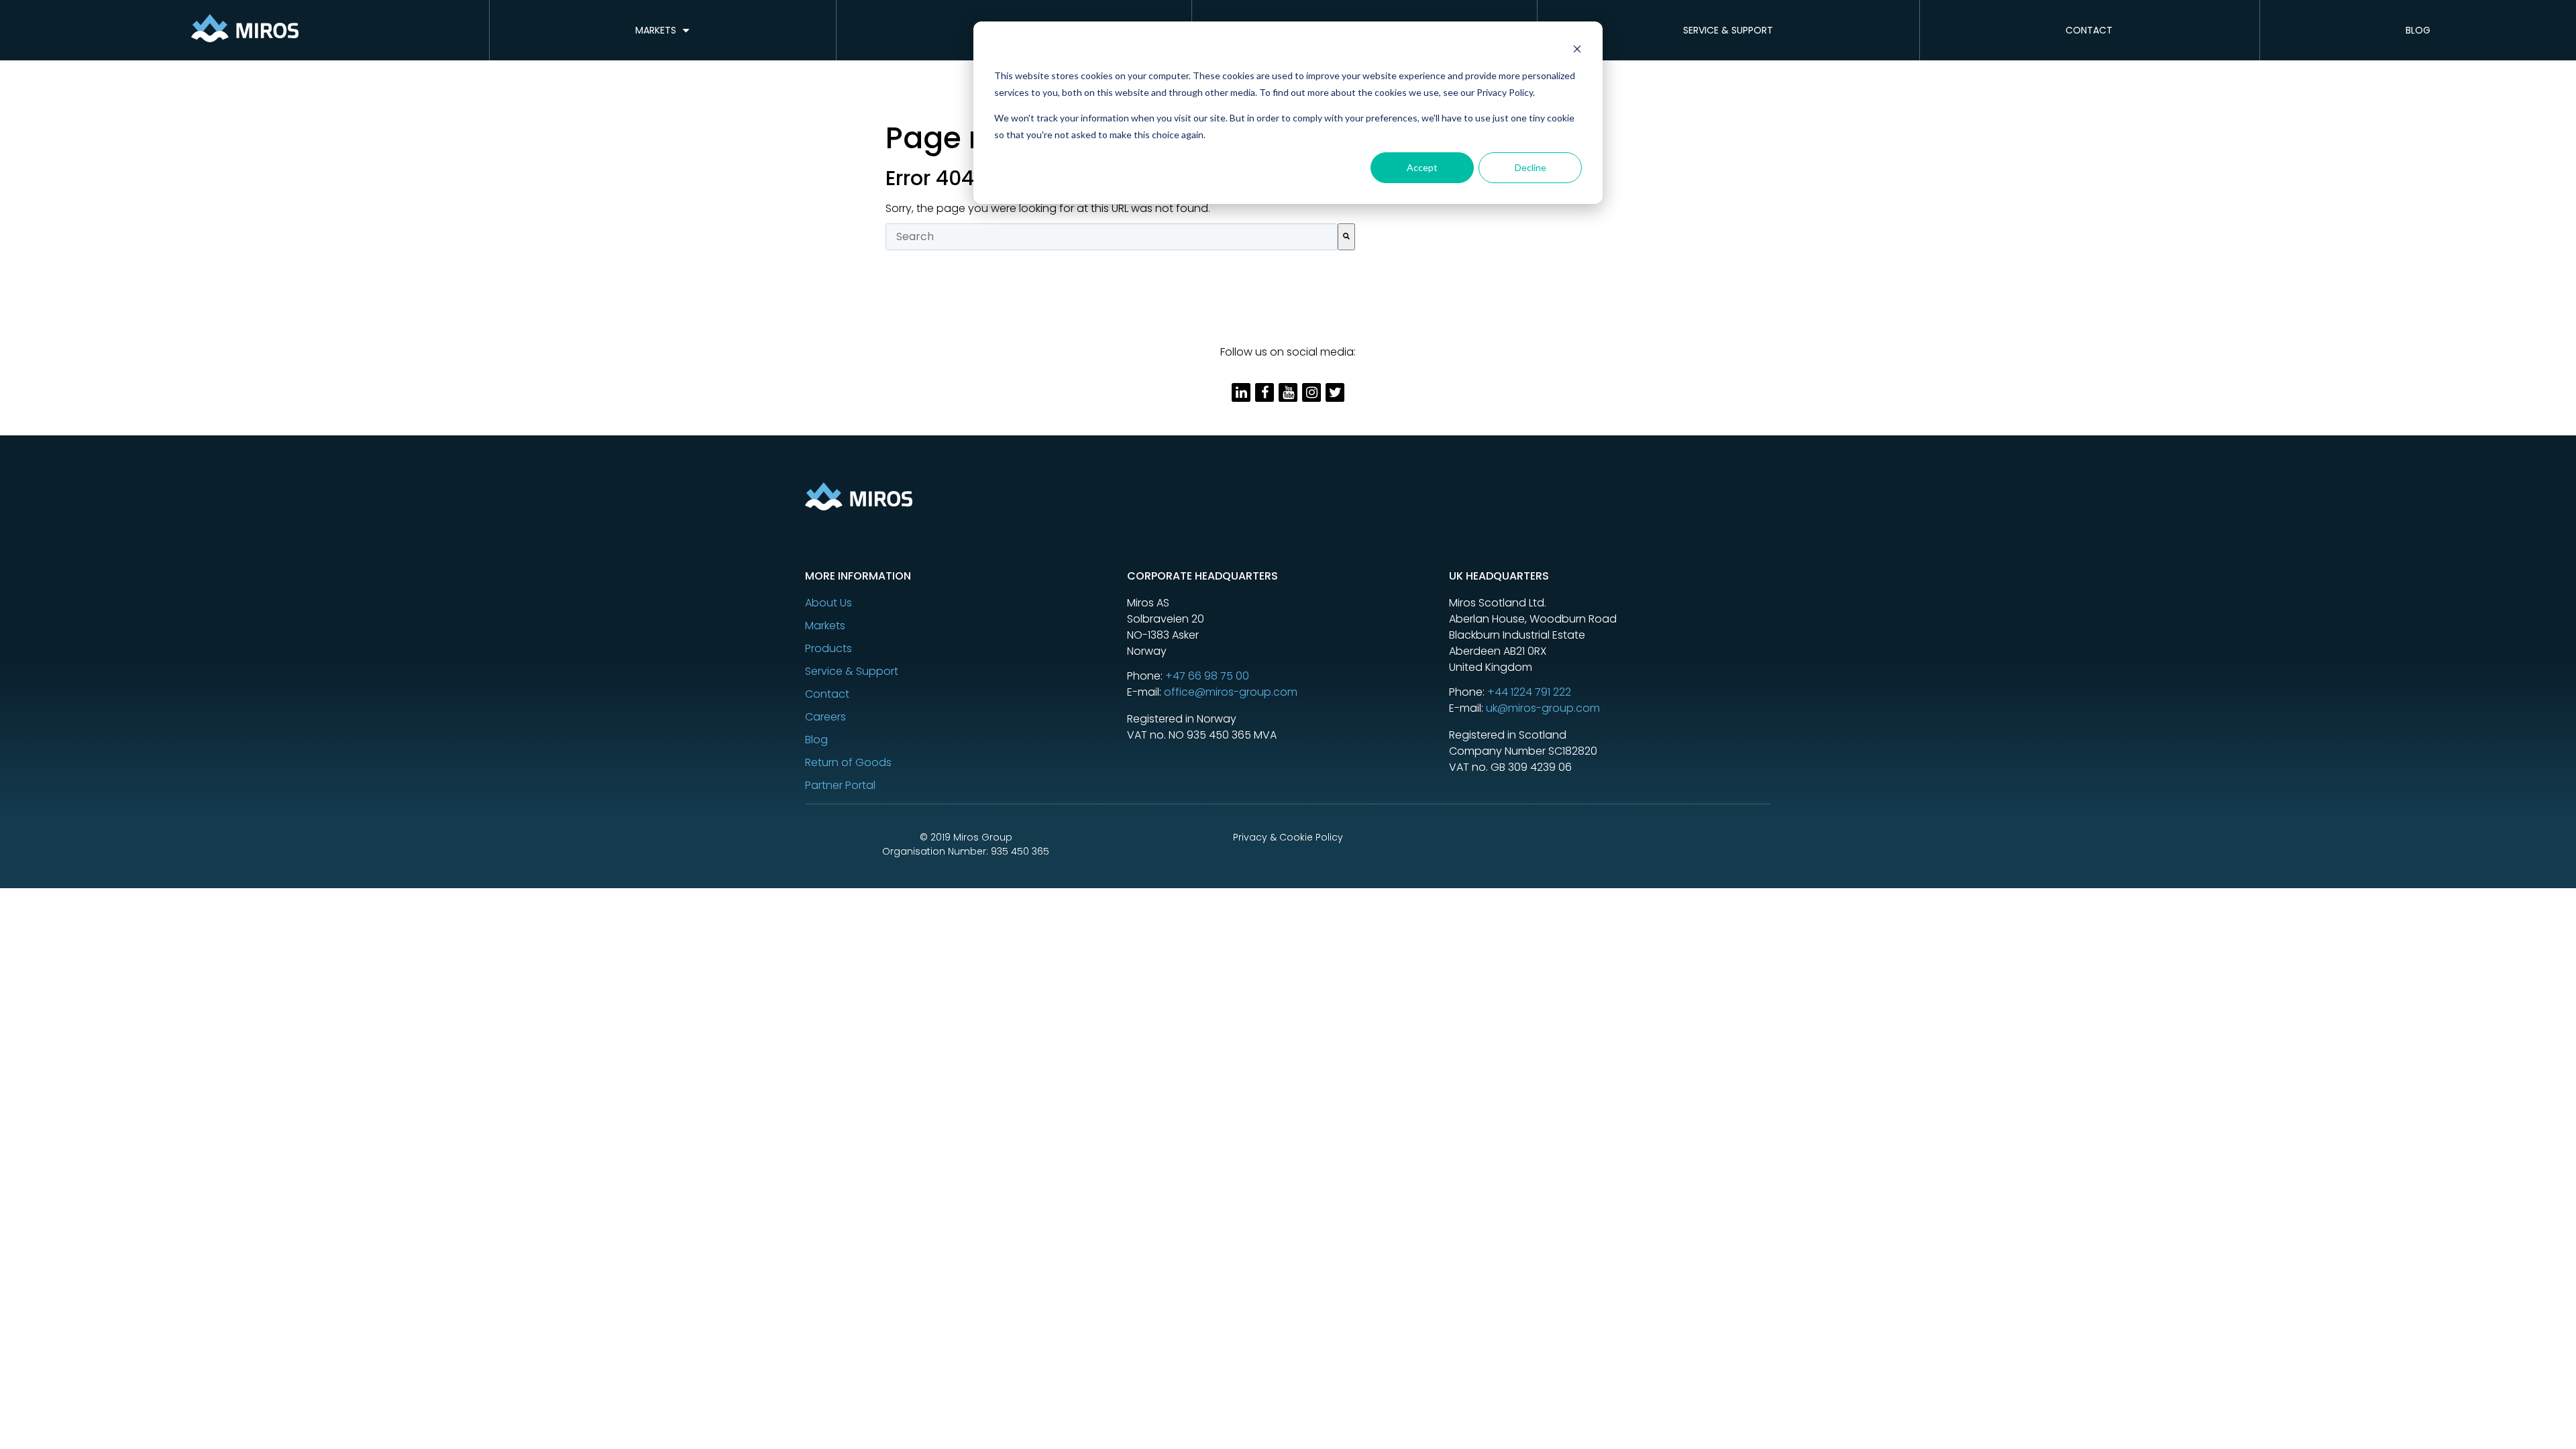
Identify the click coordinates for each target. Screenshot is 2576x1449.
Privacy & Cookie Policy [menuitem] (1288, 837)
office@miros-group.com (1231, 692)
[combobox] (1112, 237)
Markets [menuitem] (656, 30)
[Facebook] (1265, 392)
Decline (1531, 167)
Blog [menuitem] (2418, 30)
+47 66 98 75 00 (1207, 676)
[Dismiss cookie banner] (1577, 51)
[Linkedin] (1241, 392)
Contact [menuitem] (2089, 30)
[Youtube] (1288, 392)
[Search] (1346, 237)
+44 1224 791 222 (1529, 692)
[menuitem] (966, 603)
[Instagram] (1311, 392)
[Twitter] (1335, 392)
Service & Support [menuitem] (1728, 30)
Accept (1422, 167)
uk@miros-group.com (1543, 708)
